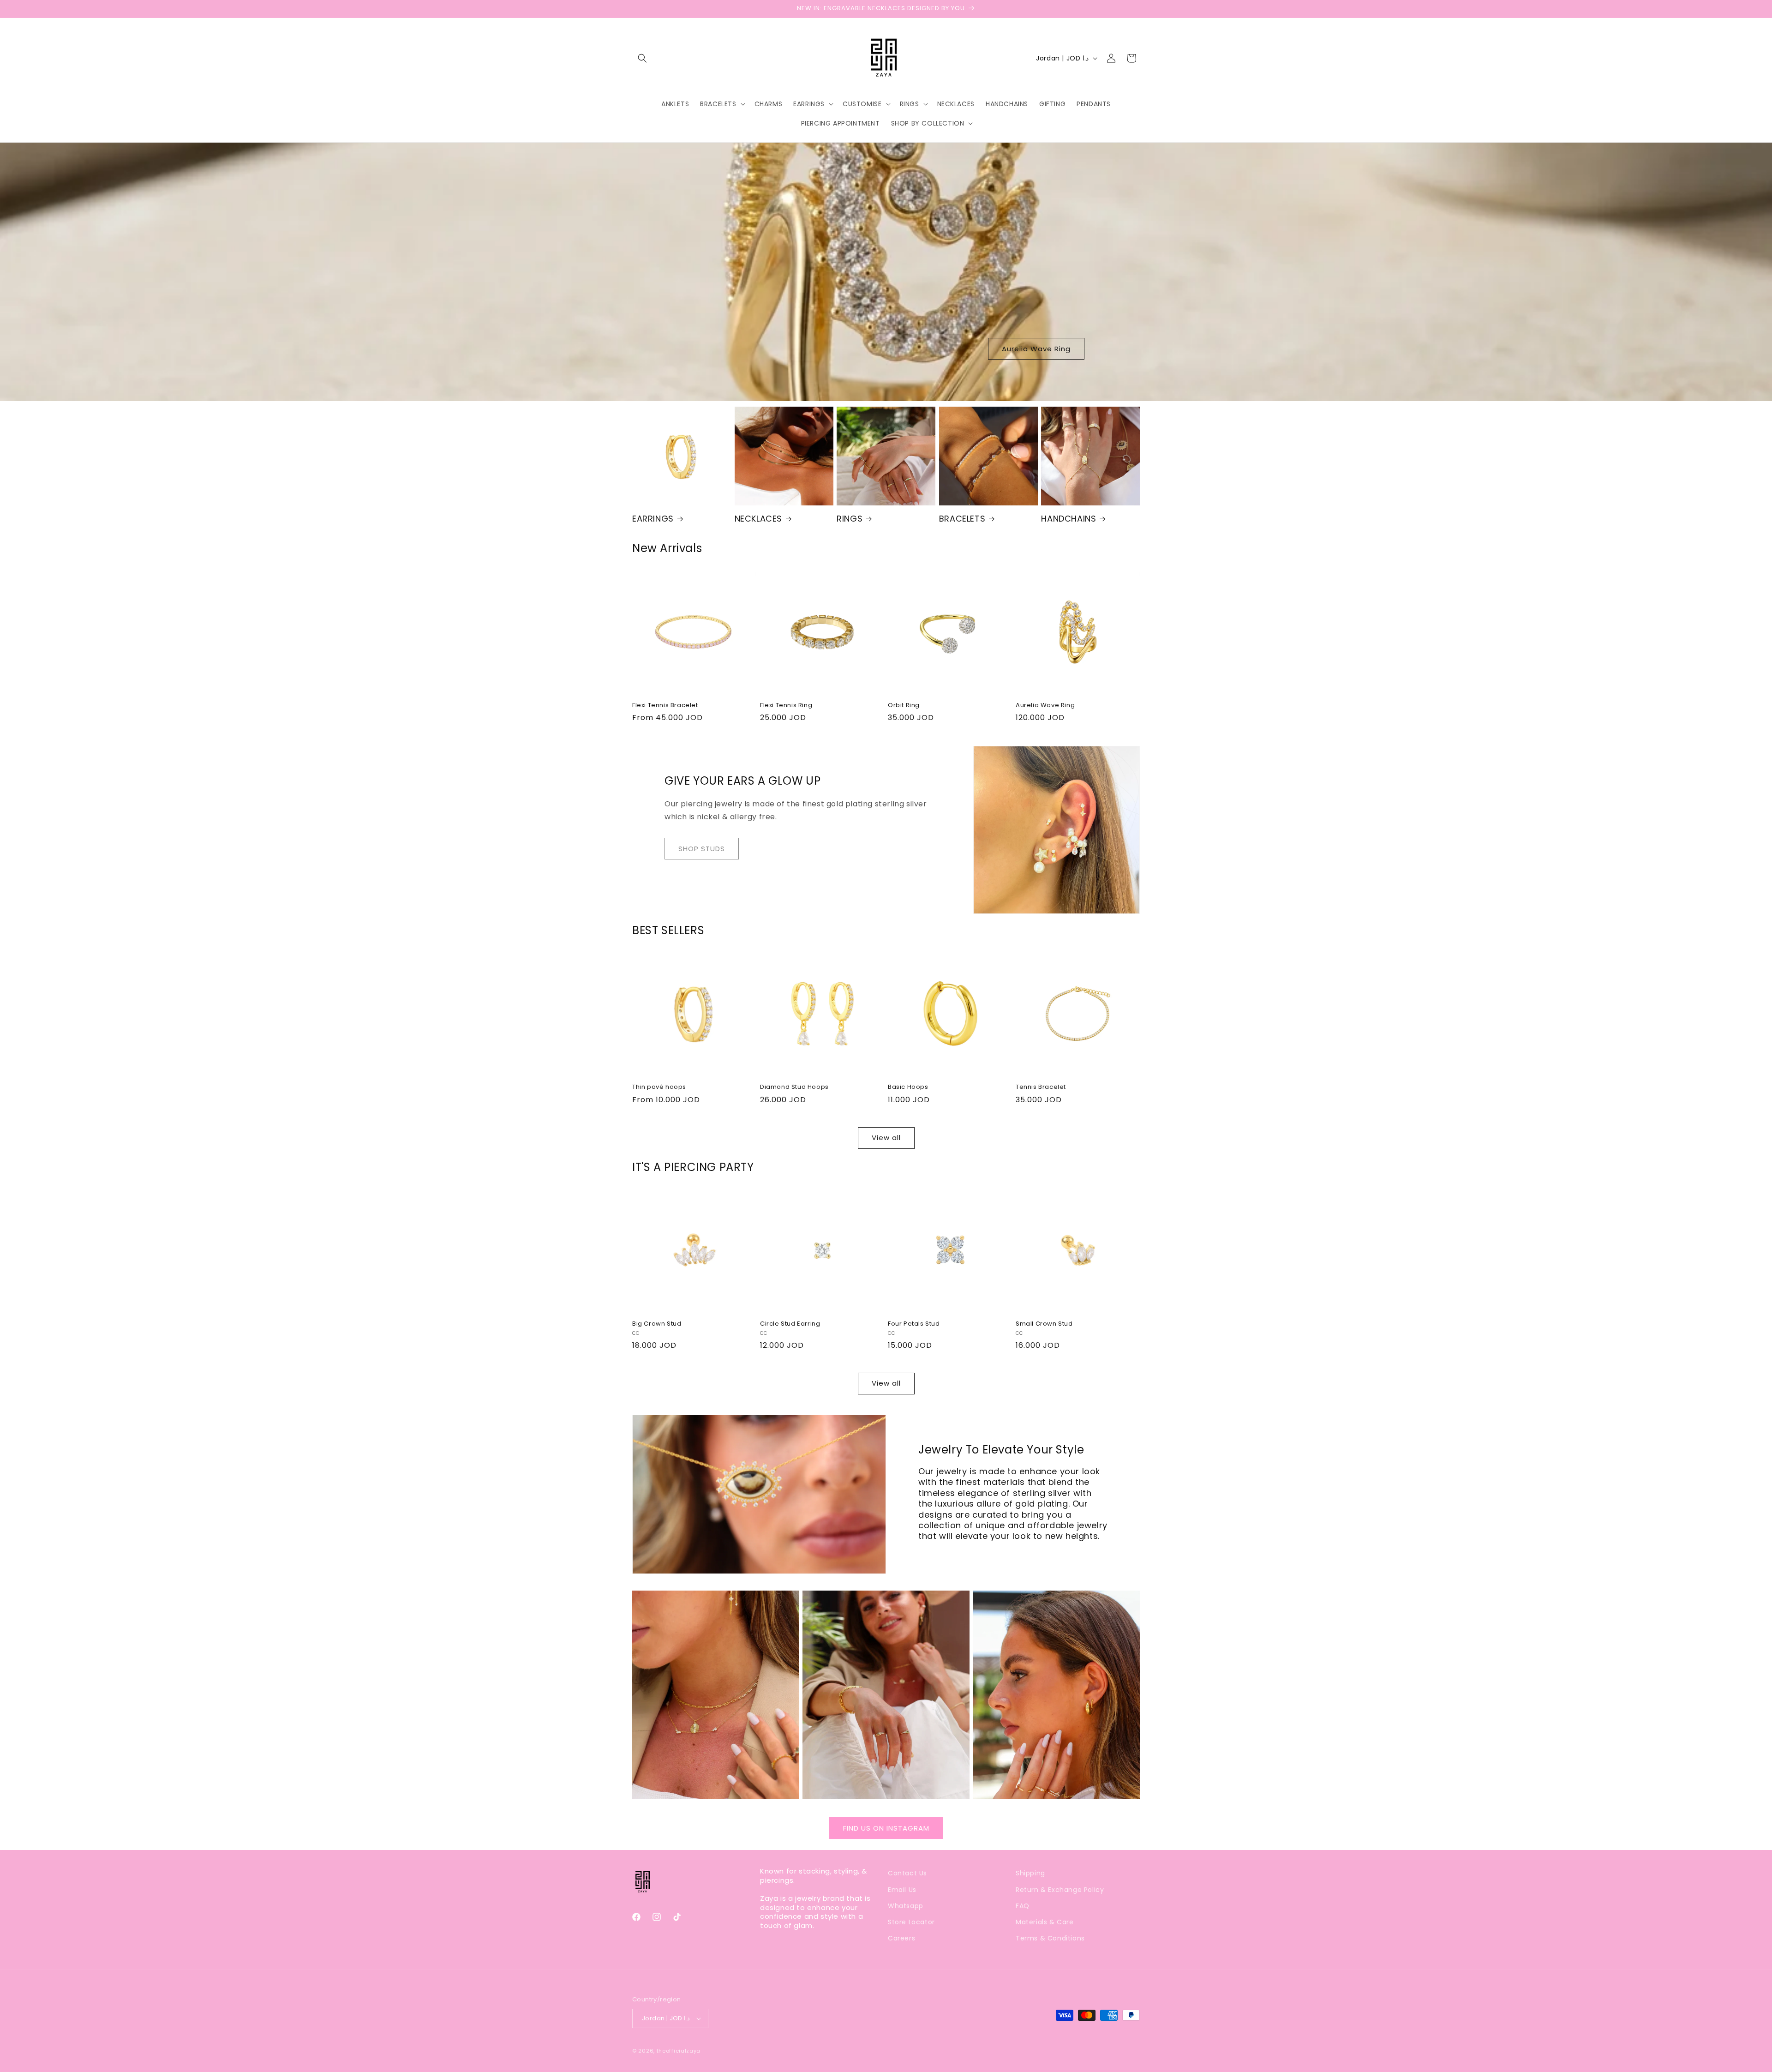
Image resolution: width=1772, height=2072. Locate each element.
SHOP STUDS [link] (702, 849)
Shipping (1030, 1873)
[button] (642, 58)
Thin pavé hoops (659, 1087)
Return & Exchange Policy (1060, 1890)
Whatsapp (906, 1906)
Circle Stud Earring (790, 1324)
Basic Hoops (908, 1087)
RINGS (850, 519)
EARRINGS (653, 519)
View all (886, 1138)
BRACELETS (962, 519)
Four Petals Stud (914, 1324)
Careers (901, 1938)
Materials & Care (1045, 1922)
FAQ (1023, 1906)
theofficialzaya (679, 2051)
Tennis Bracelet (1041, 1087)
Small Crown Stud (1044, 1324)
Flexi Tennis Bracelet (665, 706)
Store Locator (911, 1922)
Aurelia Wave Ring (1036, 349)
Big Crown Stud (657, 1324)
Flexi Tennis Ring (786, 706)
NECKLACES (758, 519)
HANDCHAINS (1069, 519)
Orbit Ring (904, 706)
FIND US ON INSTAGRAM (886, 1828)
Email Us (902, 1890)
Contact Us (907, 1873)
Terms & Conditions (1050, 1938)
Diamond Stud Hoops (794, 1087)
